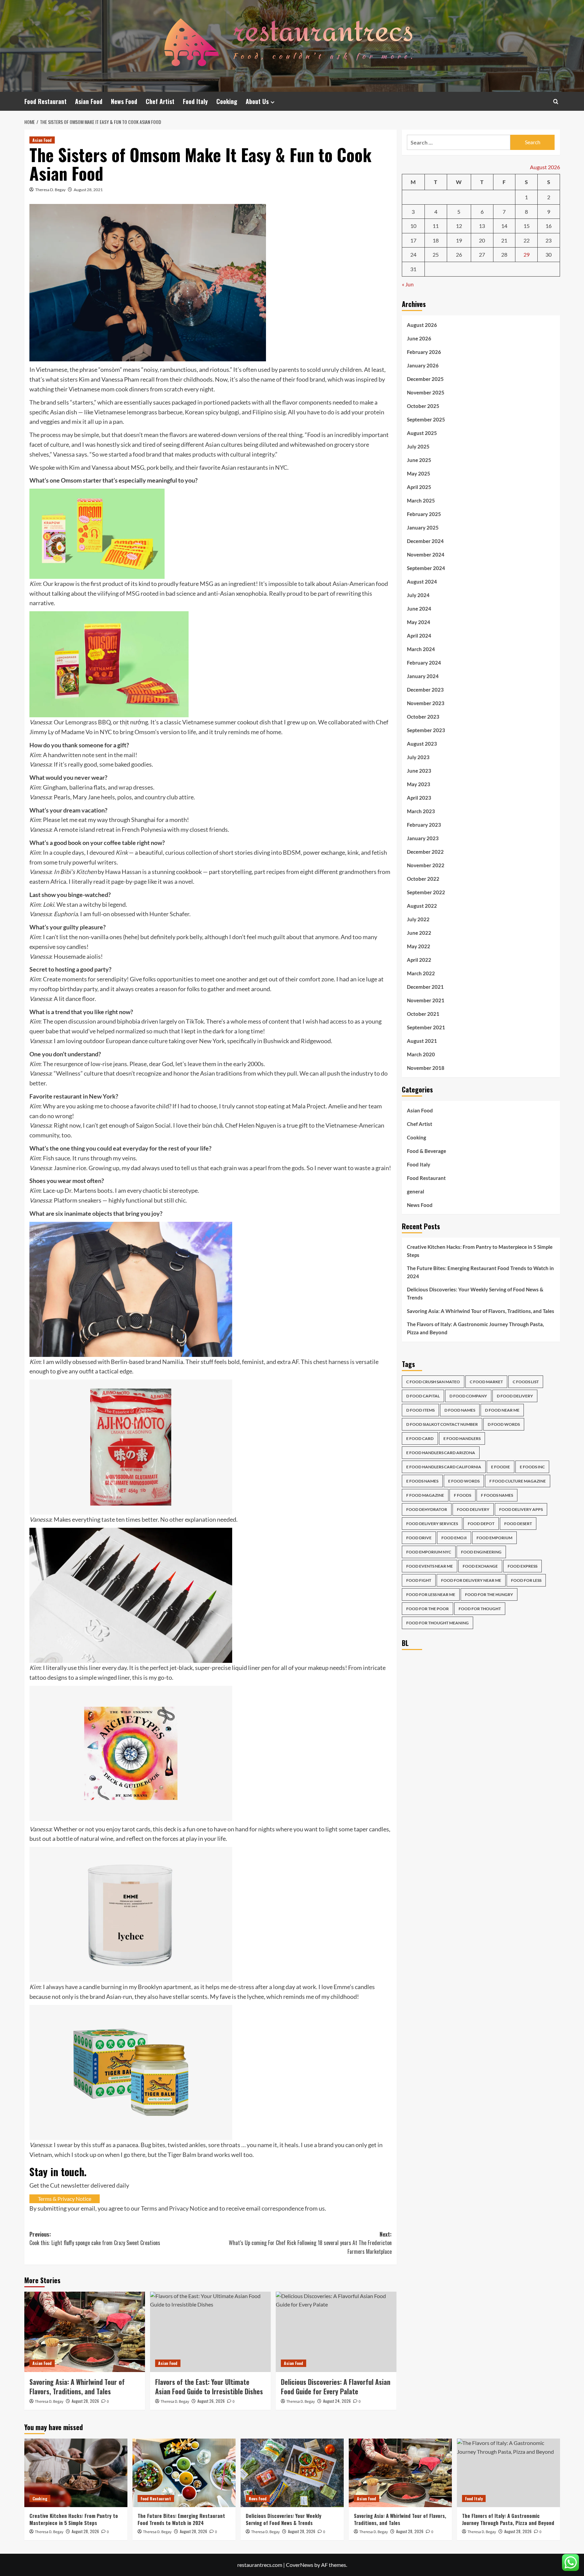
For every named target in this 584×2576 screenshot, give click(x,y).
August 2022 (422, 906)
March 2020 (421, 1054)
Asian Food (89, 101)
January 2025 (423, 527)
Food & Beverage (427, 1151)
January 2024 (423, 676)
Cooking (227, 101)
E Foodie (501, 1467)
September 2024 (426, 568)
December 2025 (425, 379)
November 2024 (426, 555)
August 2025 (422, 433)
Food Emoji (454, 1538)
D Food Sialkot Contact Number (442, 1424)
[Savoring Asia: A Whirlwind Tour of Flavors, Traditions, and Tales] (85, 2406)
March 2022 (421, 973)
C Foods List (526, 1382)
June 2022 (419, 933)
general (416, 1191)
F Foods (463, 1495)
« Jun (408, 284)
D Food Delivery (515, 1396)
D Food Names (460, 1410)
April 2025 (419, 487)
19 (459, 240)
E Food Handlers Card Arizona (441, 1453)
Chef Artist (160, 101)
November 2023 (426, 703)
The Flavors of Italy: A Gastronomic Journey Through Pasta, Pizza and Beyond (475, 1328)
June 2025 (419, 460)
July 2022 (418, 919)
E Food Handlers (462, 1438)
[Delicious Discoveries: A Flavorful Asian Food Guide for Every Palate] (336, 2406)
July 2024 (418, 595)
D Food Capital (423, 1396)
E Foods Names (422, 1481)
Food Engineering (481, 1552)
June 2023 (419, 771)
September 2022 (426, 892)
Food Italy (195, 101)
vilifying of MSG (118, 639)
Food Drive (419, 1538)
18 (436, 240)
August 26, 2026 (211, 2475)
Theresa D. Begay (50, 190)
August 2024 (422, 582)
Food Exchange (480, 1566)
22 (527, 240)
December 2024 (425, 541)
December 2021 (425, 987)
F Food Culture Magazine (518, 1481)
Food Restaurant (45, 101)
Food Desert (518, 1524)
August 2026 (422, 325)
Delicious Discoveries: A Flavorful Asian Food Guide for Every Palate (336, 2461)
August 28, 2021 (88, 190)
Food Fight (419, 1580)
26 (459, 254)
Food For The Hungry (489, 1594)
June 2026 (419, 338)
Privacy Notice (188, 2283)
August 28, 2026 (85, 2475)
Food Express (522, 1566)
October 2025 (423, 406)
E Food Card (420, 1438)
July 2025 (418, 446)
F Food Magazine (425, 1495)
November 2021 (426, 1000)
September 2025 (426, 419)
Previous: (95, 2313)
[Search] (556, 101)
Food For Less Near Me (431, 1594)
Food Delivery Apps (521, 1509)
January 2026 (423, 365)
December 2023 (425, 690)
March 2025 (421, 500)
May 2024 (419, 622)
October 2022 (423, 879)
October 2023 (423, 717)
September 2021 (426, 1027)
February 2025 (424, 514)
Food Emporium (494, 1538)
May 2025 (419, 473)
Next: (310, 2317)
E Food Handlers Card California (444, 1467)
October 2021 (423, 1014)
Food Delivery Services (432, 1524)
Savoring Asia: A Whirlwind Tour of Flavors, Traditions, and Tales (77, 2461)
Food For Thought (480, 1609)
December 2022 (425, 852)
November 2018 (426, 1068)
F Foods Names (497, 1495)
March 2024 (421, 649)
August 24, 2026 (337, 2475)
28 (504, 254)
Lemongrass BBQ (88, 796)
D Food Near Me (502, 1410)
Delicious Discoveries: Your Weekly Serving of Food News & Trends (475, 1293)
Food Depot (481, 1524)
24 (413, 254)
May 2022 (419, 946)
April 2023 (419, 798)
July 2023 (418, 757)
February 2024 (424, 663)
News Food (124, 101)
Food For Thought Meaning (437, 1623)
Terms (149, 2283)
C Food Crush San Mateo (433, 1382)
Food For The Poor (428, 1609)
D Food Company (468, 1396)
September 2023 (426, 730)
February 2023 (424, 825)
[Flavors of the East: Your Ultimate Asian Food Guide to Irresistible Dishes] (210, 2406)
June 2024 (419, 609)
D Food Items (420, 1410)
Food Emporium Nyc (429, 1552)
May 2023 (419, 784)
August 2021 (422, 1041)
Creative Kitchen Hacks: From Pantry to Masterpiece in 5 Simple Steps (480, 1251)
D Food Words (504, 1424)
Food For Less (526, 1580)
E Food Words (464, 1481)
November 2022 (426, 865)
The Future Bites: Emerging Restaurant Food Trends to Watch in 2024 (480, 1272)
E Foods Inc (532, 1467)
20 (482, 240)
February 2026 (424, 352)
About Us (257, 101)
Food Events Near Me (430, 1566)
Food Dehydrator (427, 1509)
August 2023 (422, 744)
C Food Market (486, 1382)
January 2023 (423, 838)
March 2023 (421, 811)
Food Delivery (473, 1509)
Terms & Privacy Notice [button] (65, 2273)
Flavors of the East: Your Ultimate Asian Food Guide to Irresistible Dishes (209, 2461)
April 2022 (419, 960)
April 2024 (419, 636)
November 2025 (426, 392)
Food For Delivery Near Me (471, 1580)
